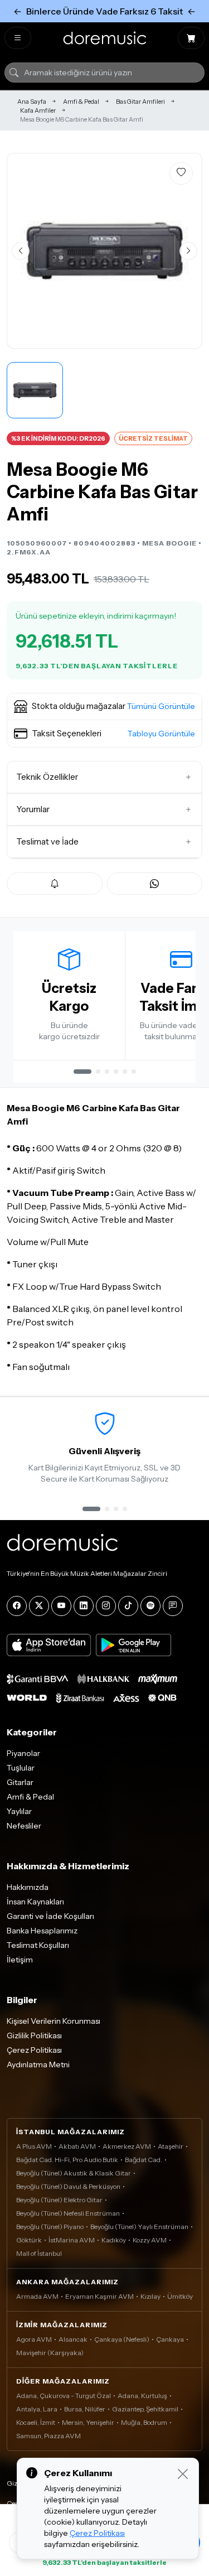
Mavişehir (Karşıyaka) (50, 2353)
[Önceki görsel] (21, 251)
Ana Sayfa (32, 102)
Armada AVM (37, 2296)
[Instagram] (106, 1606)
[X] (39, 1606)
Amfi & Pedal (81, 102)
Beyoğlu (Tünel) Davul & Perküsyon (68, 2186)
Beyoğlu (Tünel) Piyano (50, 2227)
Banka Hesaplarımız (42, 1931)
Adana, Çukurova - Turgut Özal (64, 2396)
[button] (104, 707)
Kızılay (150, 2296)
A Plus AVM (34, 2146)
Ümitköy (180, 2296)
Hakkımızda (28, 1887)
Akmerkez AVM (127, 2146)
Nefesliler (24, 1826)
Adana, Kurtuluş (142, 2396)
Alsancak (73, 2339)
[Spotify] (150, 1606)
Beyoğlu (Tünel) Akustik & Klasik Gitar (74, 2173)
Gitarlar (20, 1782)
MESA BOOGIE (169, 543)
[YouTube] (61, 1606)
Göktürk (29, 2240)
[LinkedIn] (84, 1606)
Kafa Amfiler (38, 110)
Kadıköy (114, 2240)
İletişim (20, 1960)
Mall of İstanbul (39, 2253)
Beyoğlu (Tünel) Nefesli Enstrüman (68, 2213)
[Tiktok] (128, 1606)
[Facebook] (17, 1606)
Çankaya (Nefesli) (122, 2339)
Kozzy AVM (150, 2240)
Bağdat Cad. (144, 2160)
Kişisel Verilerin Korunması (54, 2021)
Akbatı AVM (77, 2146)
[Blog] (173, 1606)
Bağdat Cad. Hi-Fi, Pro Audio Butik (67, 2160)
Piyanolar (23, 1753)
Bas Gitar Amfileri (140, 102)
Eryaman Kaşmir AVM (99, 2296)
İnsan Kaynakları (35, 1902)
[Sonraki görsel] (188, 251)
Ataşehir (171, 2146)
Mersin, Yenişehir (88, 2422)
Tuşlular (21, 1768)
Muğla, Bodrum (144, 2422)
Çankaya (170, 2339)
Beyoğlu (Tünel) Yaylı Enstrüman (139, 2227)
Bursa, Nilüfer (85, 2409)
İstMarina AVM (72, 2240)
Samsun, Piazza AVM (48, 2436)
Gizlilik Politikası (34, 2035)
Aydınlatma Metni (38, 2064)
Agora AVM (34, 2339)
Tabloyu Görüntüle (161, 734)
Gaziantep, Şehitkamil (145, 2409)
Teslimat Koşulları (38, 1945)
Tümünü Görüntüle (161, 706)
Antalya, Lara (37, 2409)
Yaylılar (19, 1811)
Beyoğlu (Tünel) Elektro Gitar (59, 2200)
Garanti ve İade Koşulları (50, 1916)
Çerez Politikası (34, 2050)
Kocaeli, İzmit (36, 2422)
